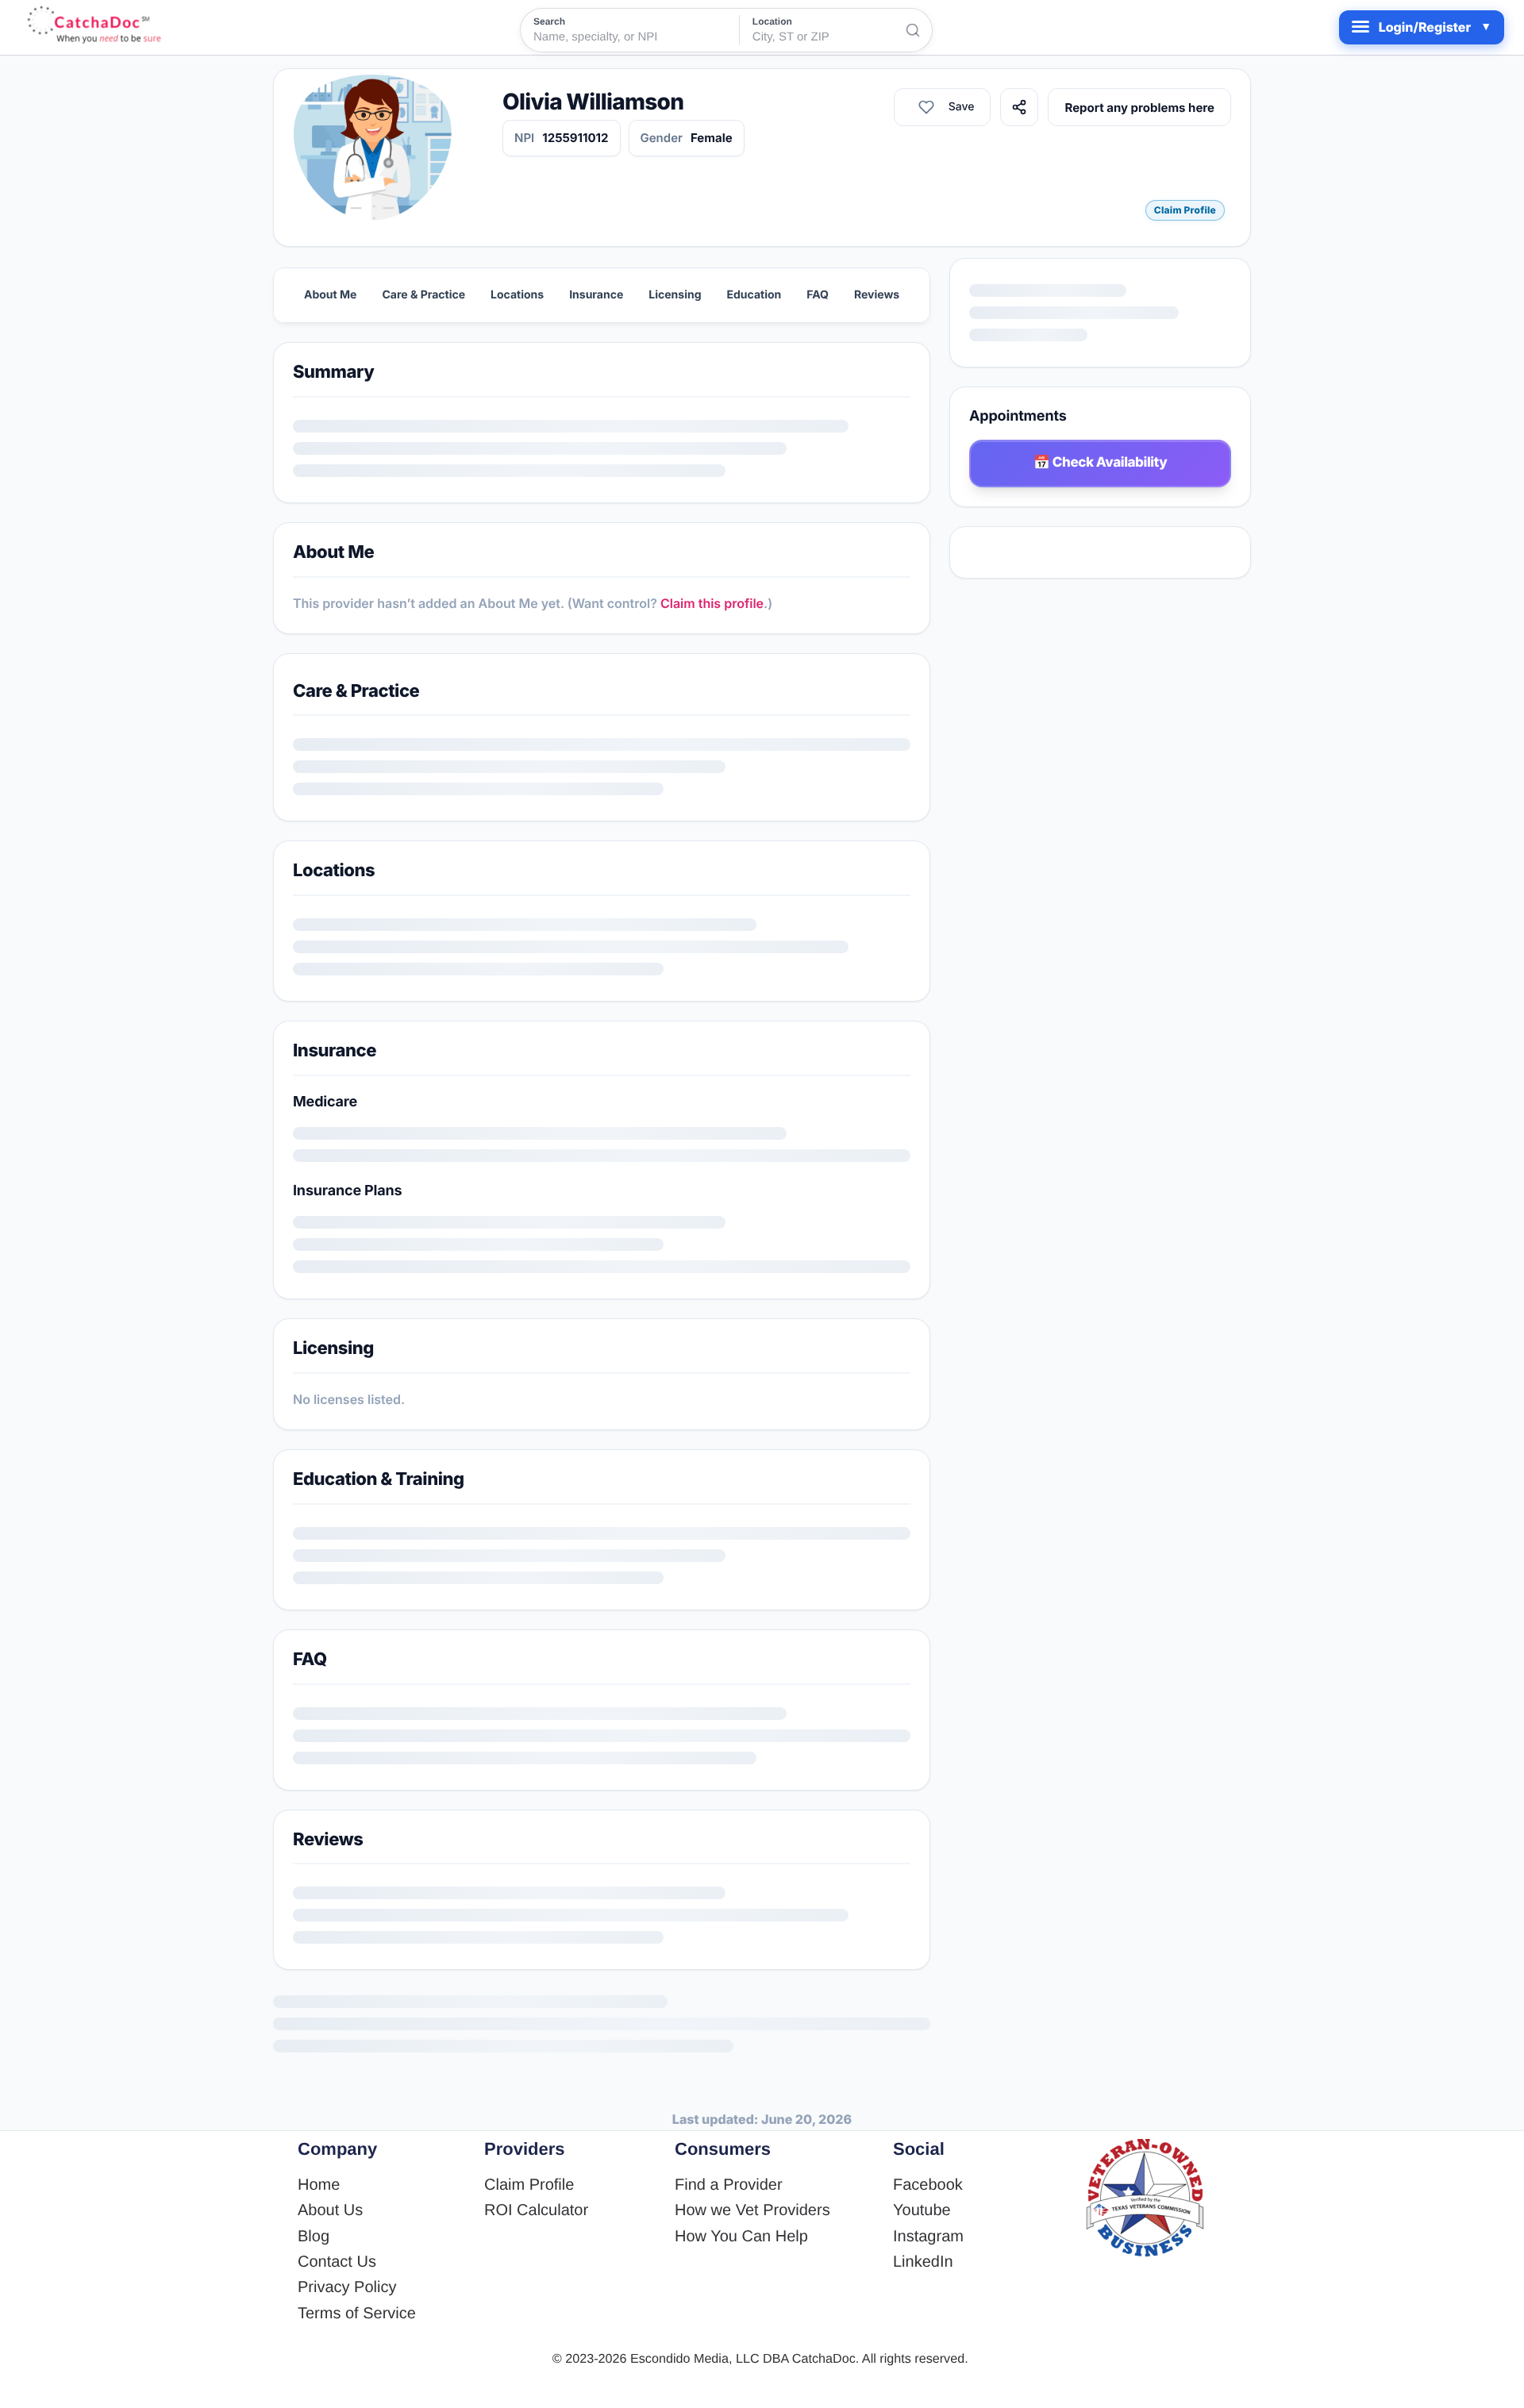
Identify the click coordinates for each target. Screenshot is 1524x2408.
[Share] (1130, 107)
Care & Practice (423, 295)
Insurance (596, 295)
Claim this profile (712, 603)
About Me (330, 295)
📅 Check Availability (1101, 463)
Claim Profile (1185, 210)
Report (1195, 108)
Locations (517, 295)
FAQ (818, 295)
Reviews (877, 295)
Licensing (675, 295)
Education (754, 295)
